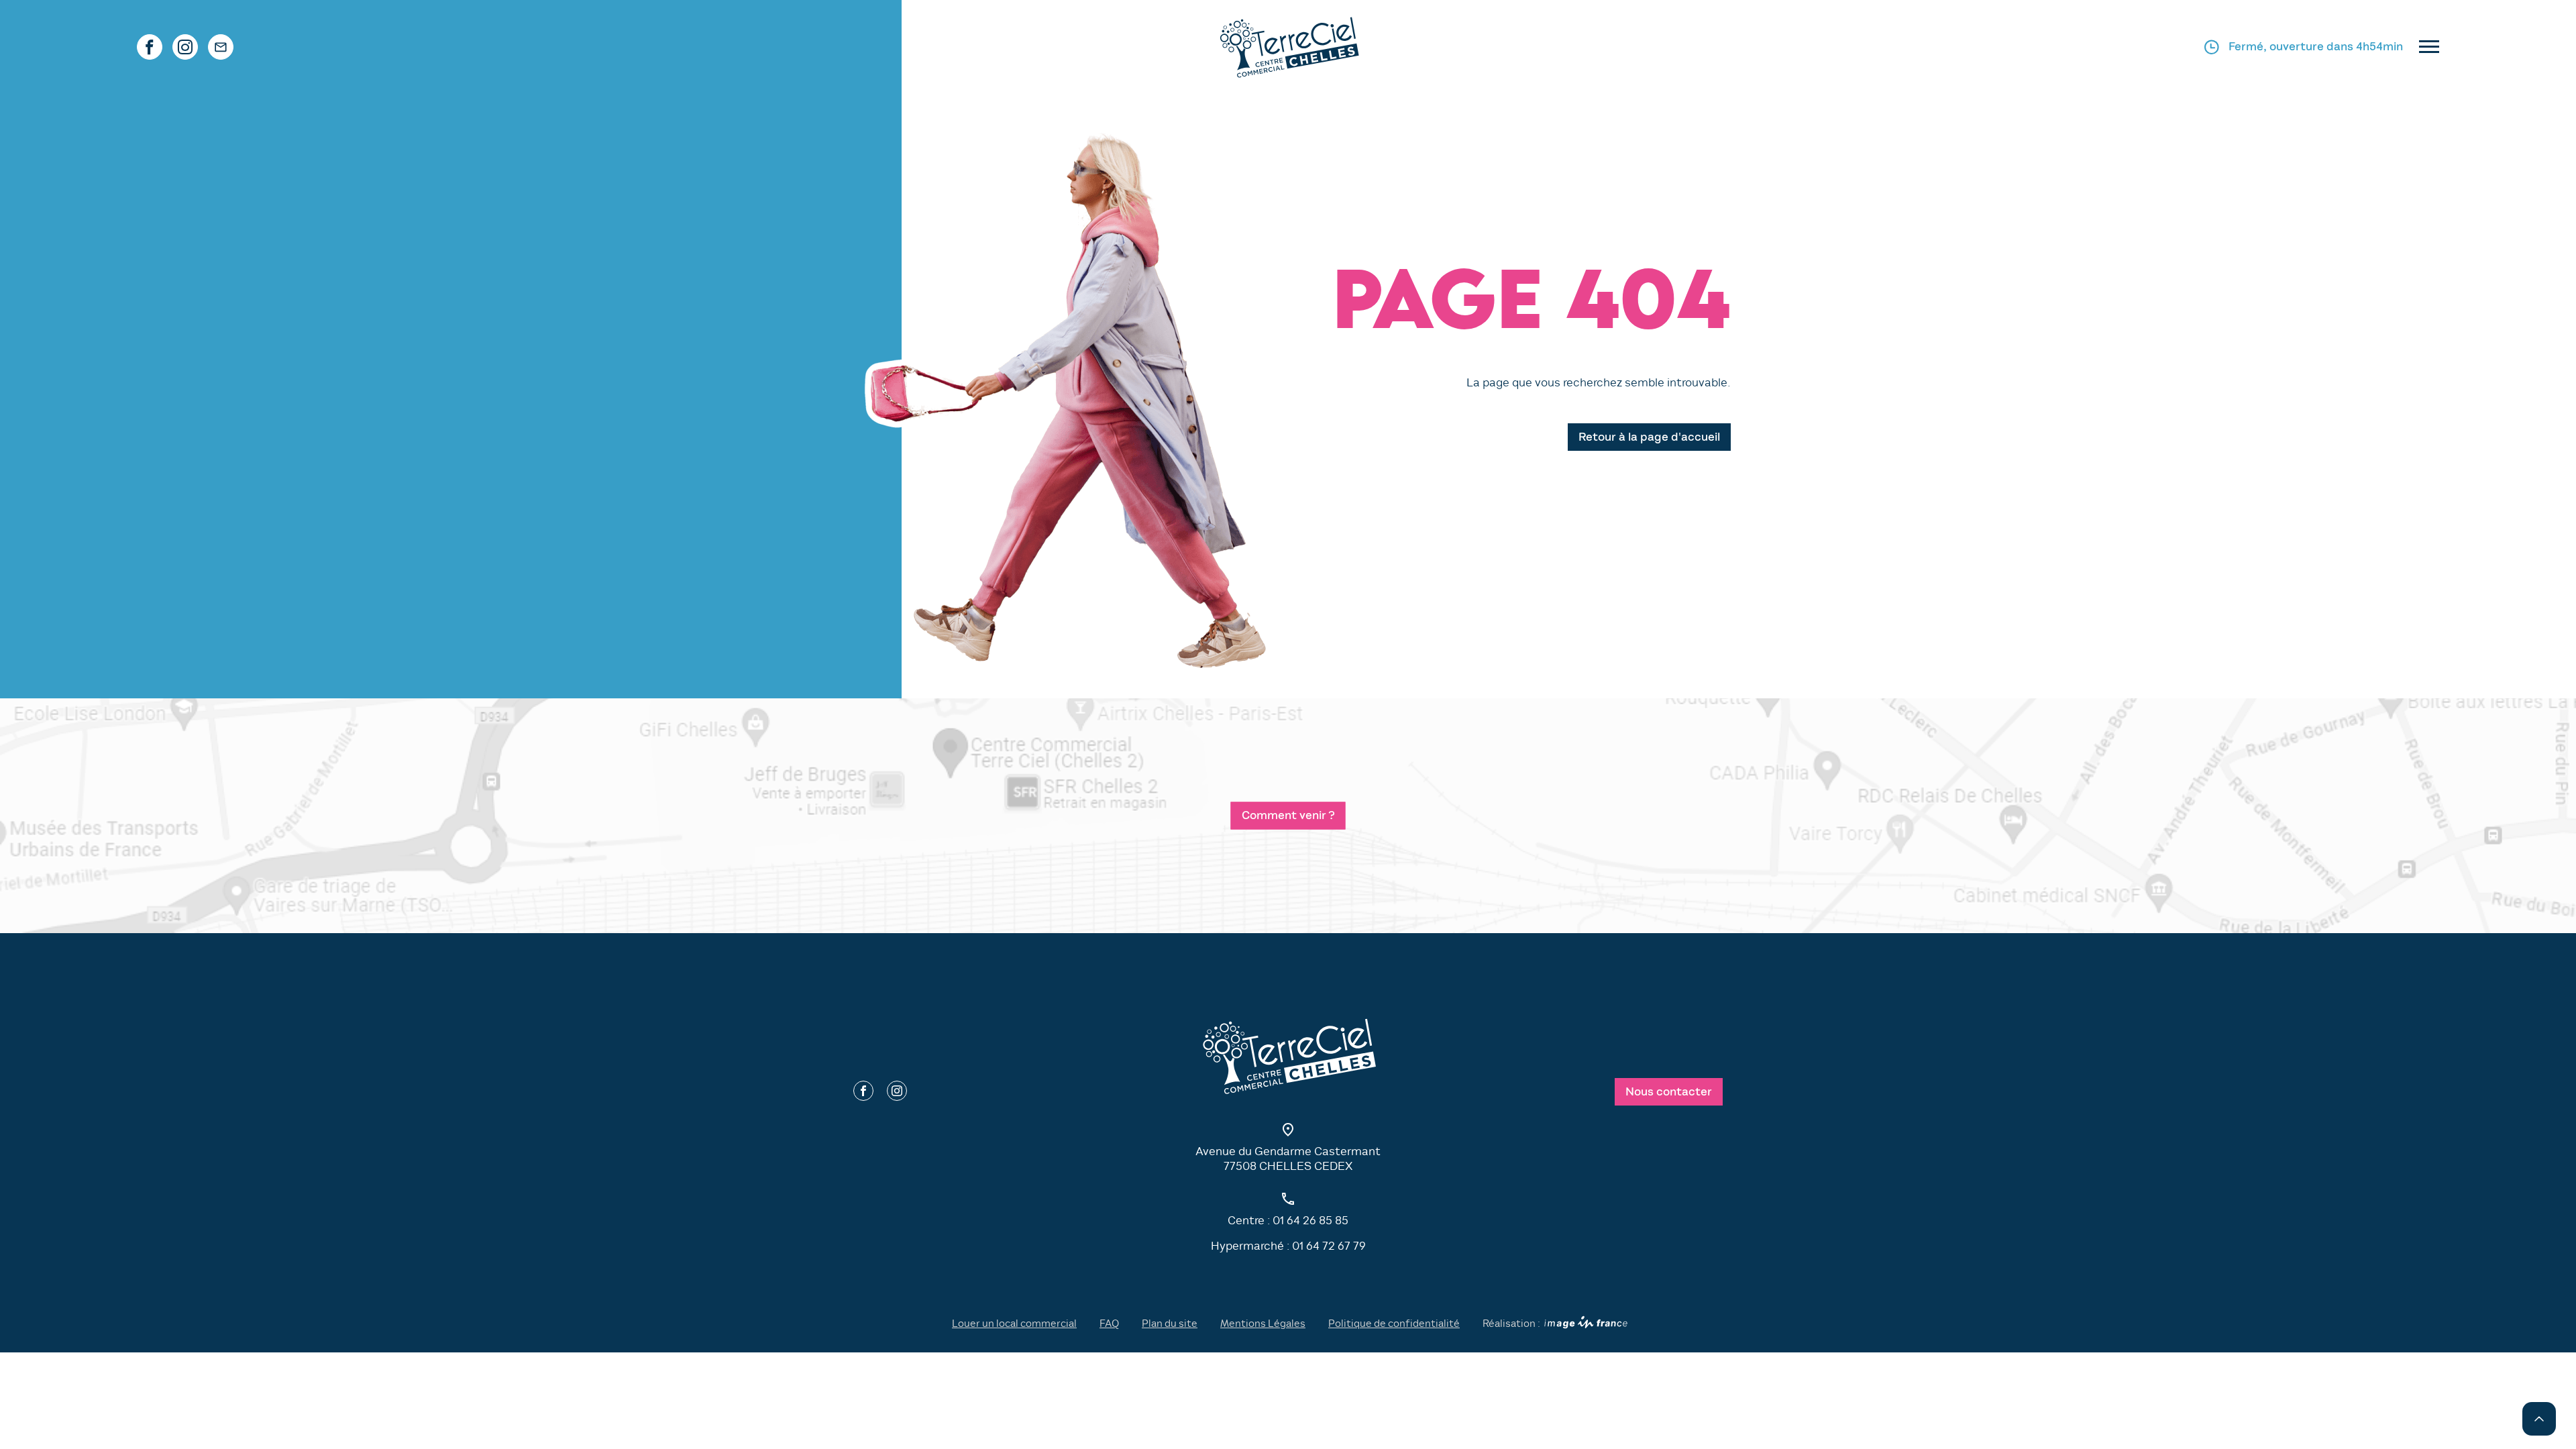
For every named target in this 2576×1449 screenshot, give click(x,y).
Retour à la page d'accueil (1649, 437)
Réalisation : (1511, 1324)
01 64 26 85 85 (1310, 1221)
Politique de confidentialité (1394, 1324)
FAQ (1109, 1324)
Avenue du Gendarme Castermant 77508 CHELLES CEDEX (1288, 1159)
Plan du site (1170, 1324)
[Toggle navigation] (2429, 47)
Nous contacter (1669, 1092)
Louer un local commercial (1014, 1324)
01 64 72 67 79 (1329, 1246)
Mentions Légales (1263, 1324)
